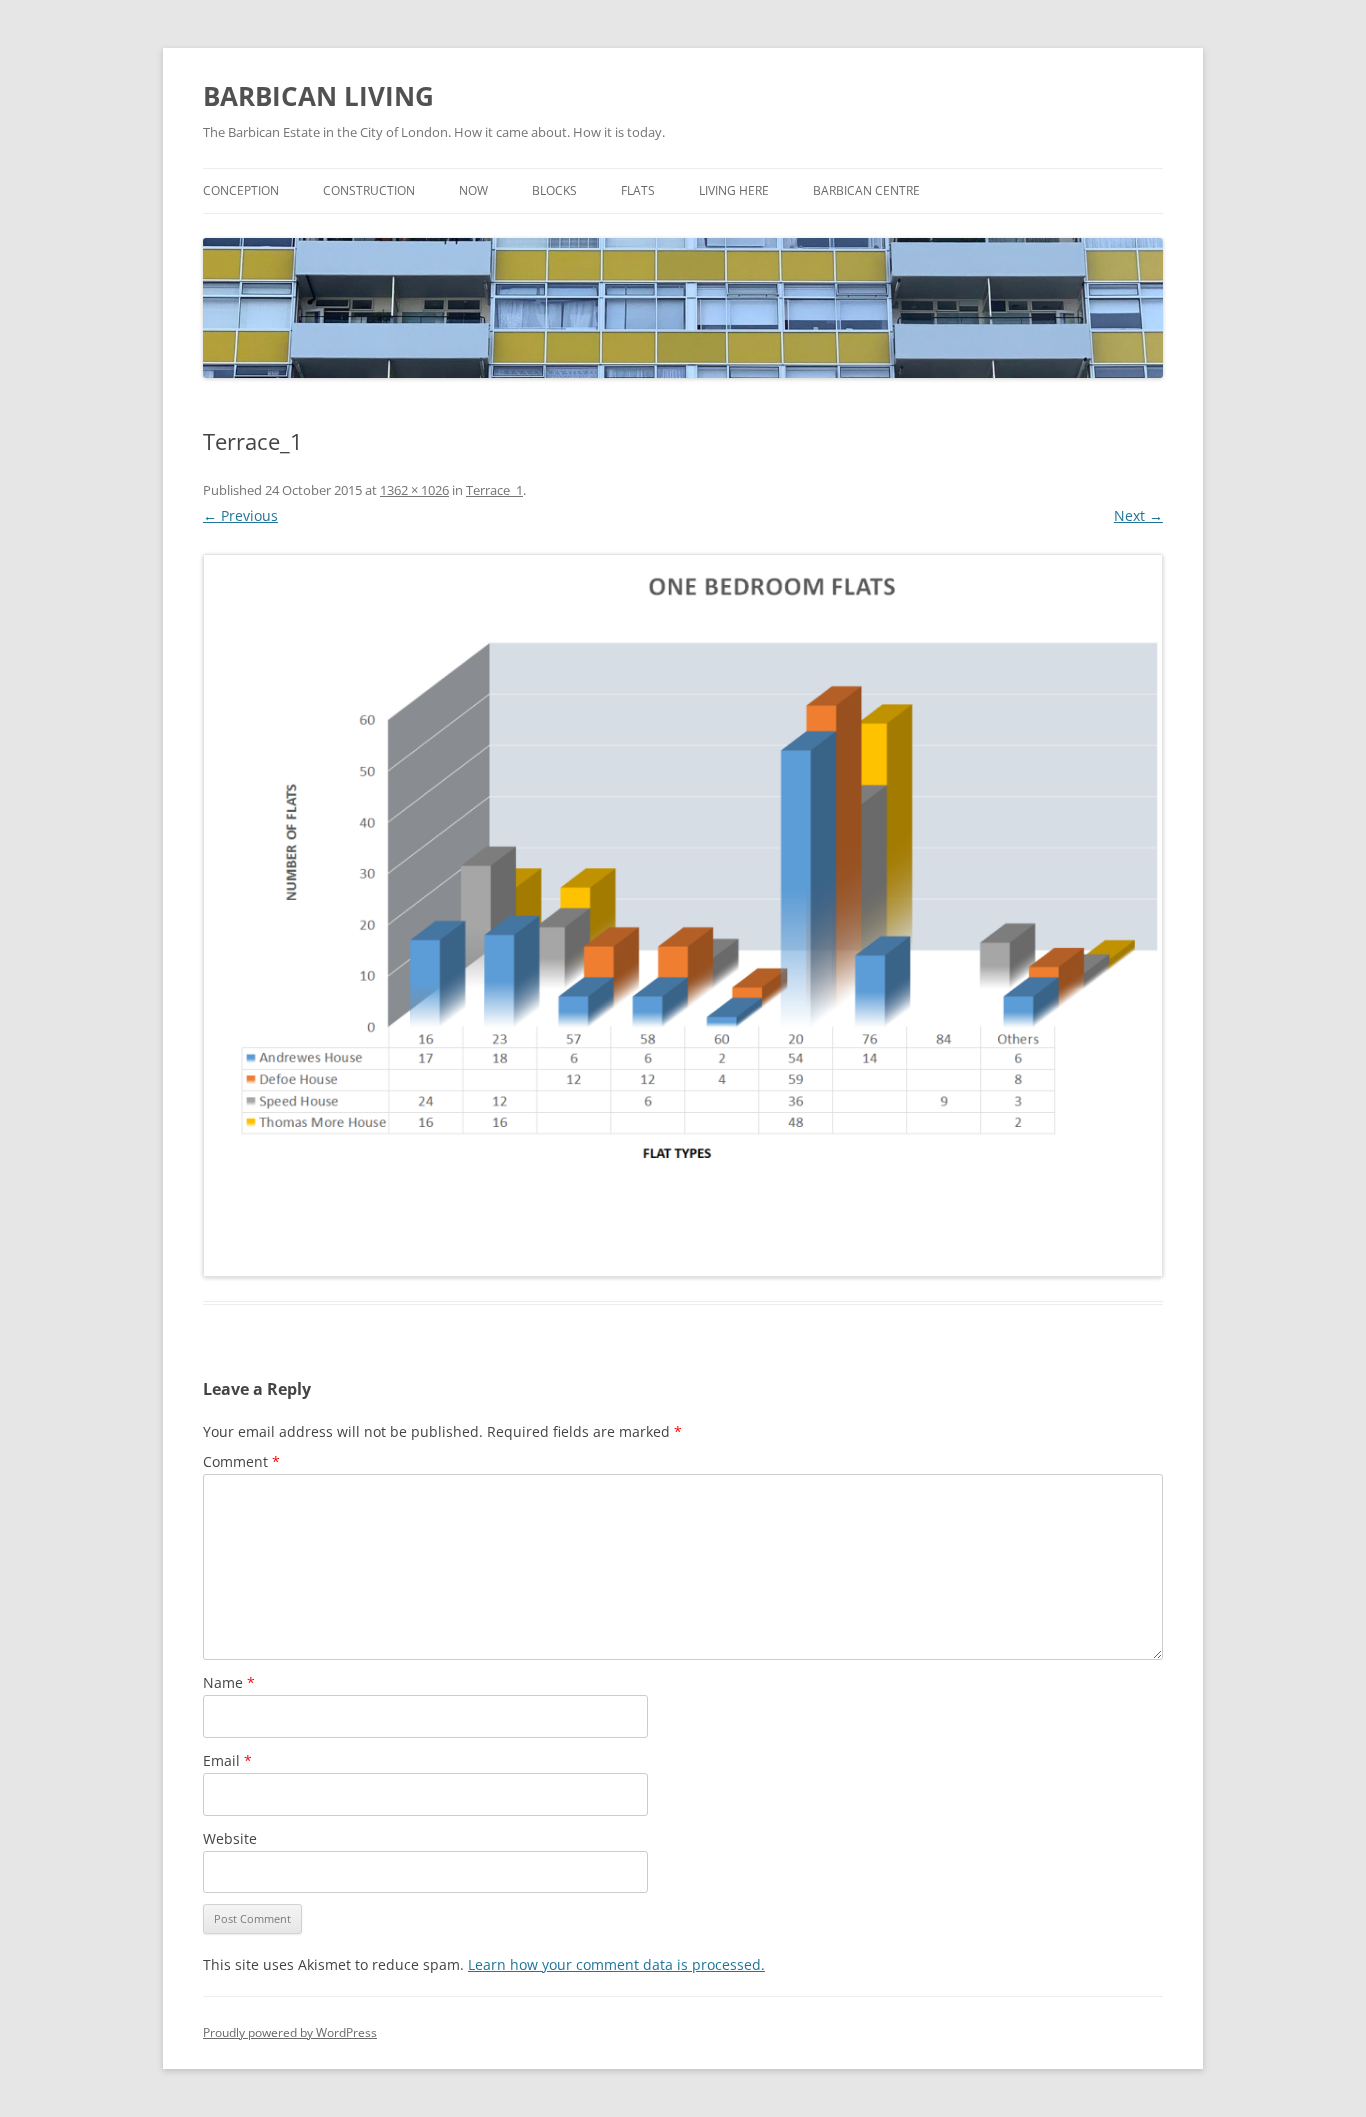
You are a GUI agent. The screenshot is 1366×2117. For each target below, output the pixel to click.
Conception (241, 190)
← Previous (240, 515)
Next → (1138, 515)
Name (229, 1682)
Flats (638, 190)
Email (227, 1760)
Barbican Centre (866, 190)
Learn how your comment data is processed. (616, 1964)
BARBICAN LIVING (318, 96)
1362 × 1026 (414, 490)
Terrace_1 (494, 490)
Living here (734, 190)
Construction (369, 190)
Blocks (554, 190)
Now (473, 190)
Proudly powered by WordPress (290, 2032)
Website (230, 1838)
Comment (241, 1461)
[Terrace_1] (683, 915)
